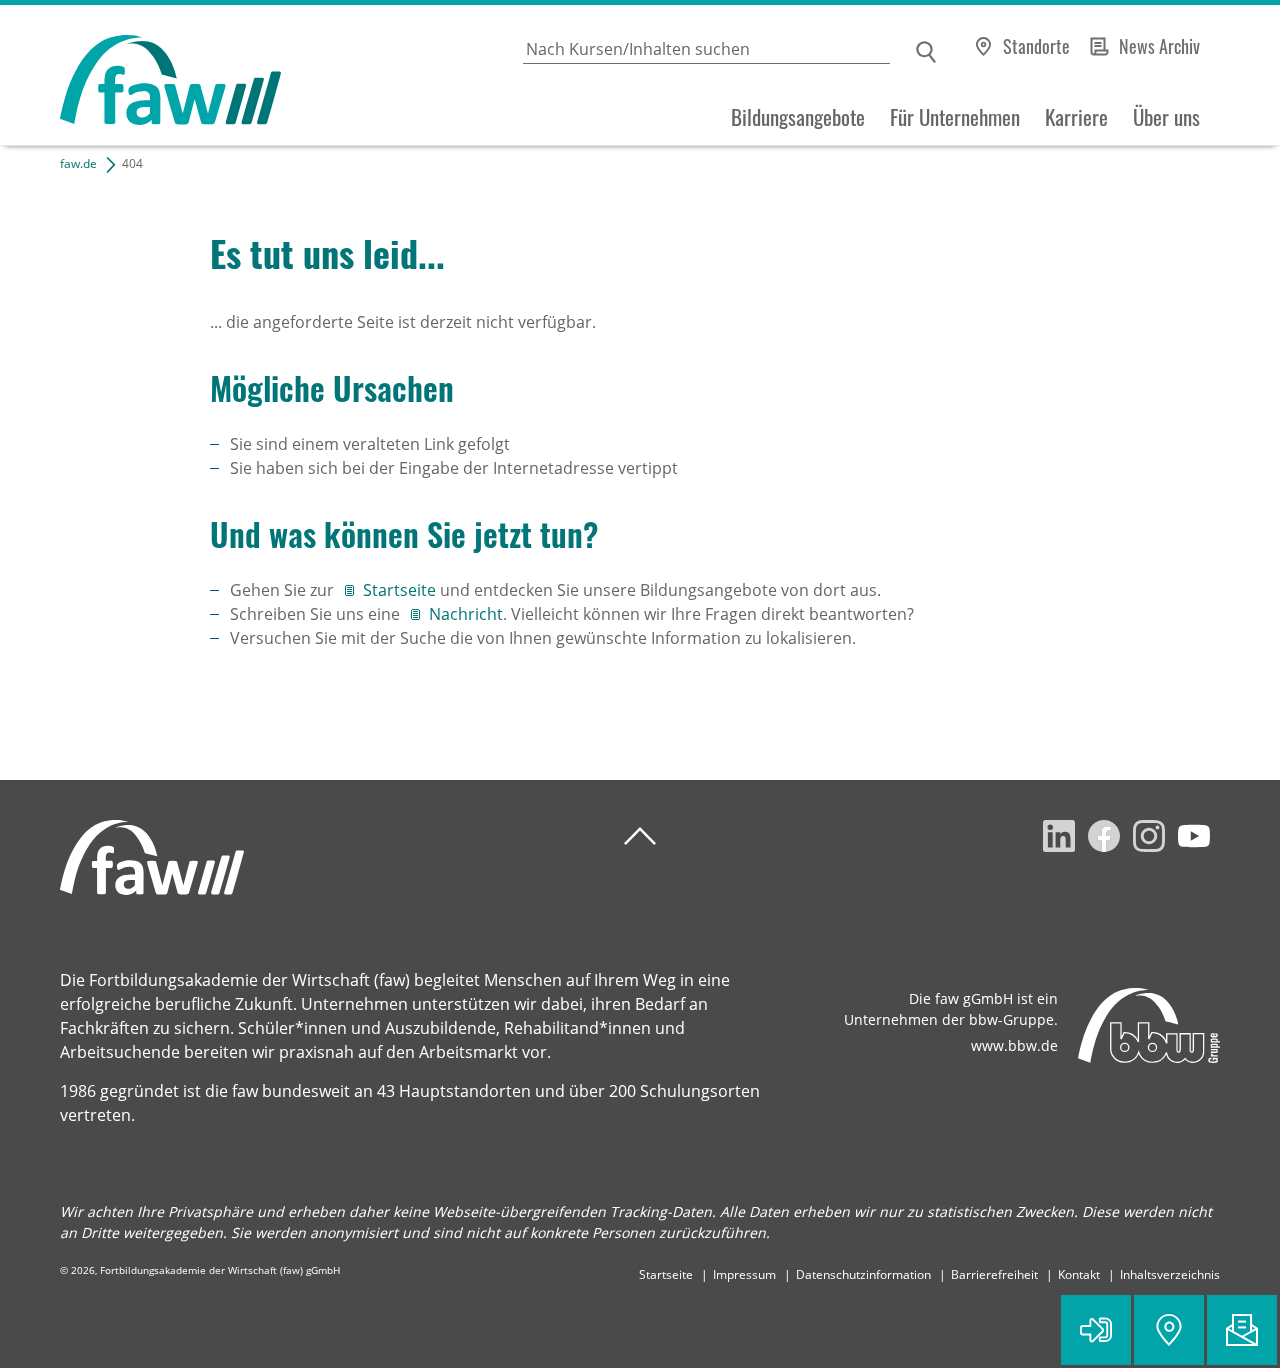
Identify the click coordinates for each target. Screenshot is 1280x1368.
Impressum (744, 1274)
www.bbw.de (1014, 1045)
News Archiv (1159, 46)
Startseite (401, 590)
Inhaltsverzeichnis (1170, 1274)
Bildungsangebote (798, 117)
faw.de (78, 163)
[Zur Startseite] (140, 75)
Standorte (1036, 46)
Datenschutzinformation (863, 1274)
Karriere (1076, 117)
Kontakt (1079, 1274)
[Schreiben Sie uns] (1242, 1330)
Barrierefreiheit (994, 1274)
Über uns (1166, 117)
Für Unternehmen (955, 117)
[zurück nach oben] (640, 836)
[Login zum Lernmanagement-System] (1096, 1330)
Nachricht (466, 614)
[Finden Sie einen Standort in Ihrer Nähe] (1169, 1330)
